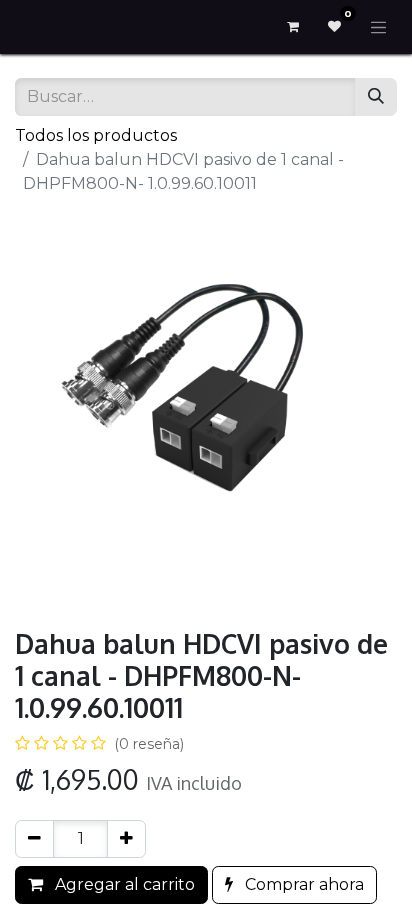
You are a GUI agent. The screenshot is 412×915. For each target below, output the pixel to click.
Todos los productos (96, 135)
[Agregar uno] (126, 839)
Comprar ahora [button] (302, 884)
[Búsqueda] (376, 97)
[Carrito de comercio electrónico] (293, 27)
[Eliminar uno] (34, 839)
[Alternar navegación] (379, 27)
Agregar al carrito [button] (123, 884)
